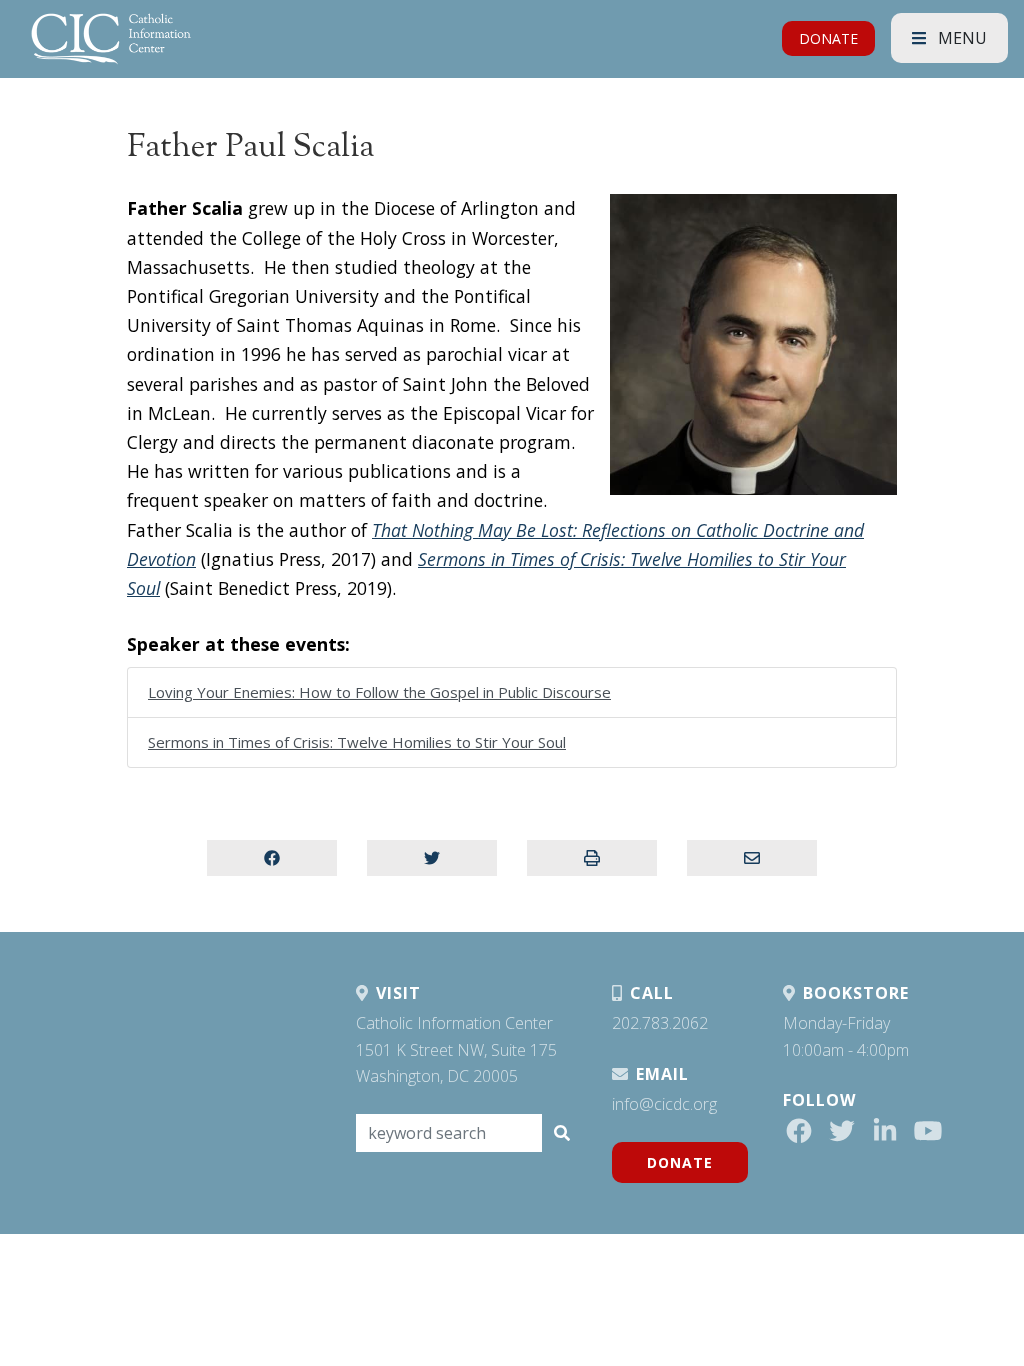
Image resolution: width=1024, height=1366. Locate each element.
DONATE (828, 38)
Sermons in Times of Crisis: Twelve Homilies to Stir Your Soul (357, 742)
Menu (960, 38)
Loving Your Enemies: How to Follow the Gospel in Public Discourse (379, 692)
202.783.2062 (660, 1023)
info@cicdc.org (664, 1104)
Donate (680, 1162)
